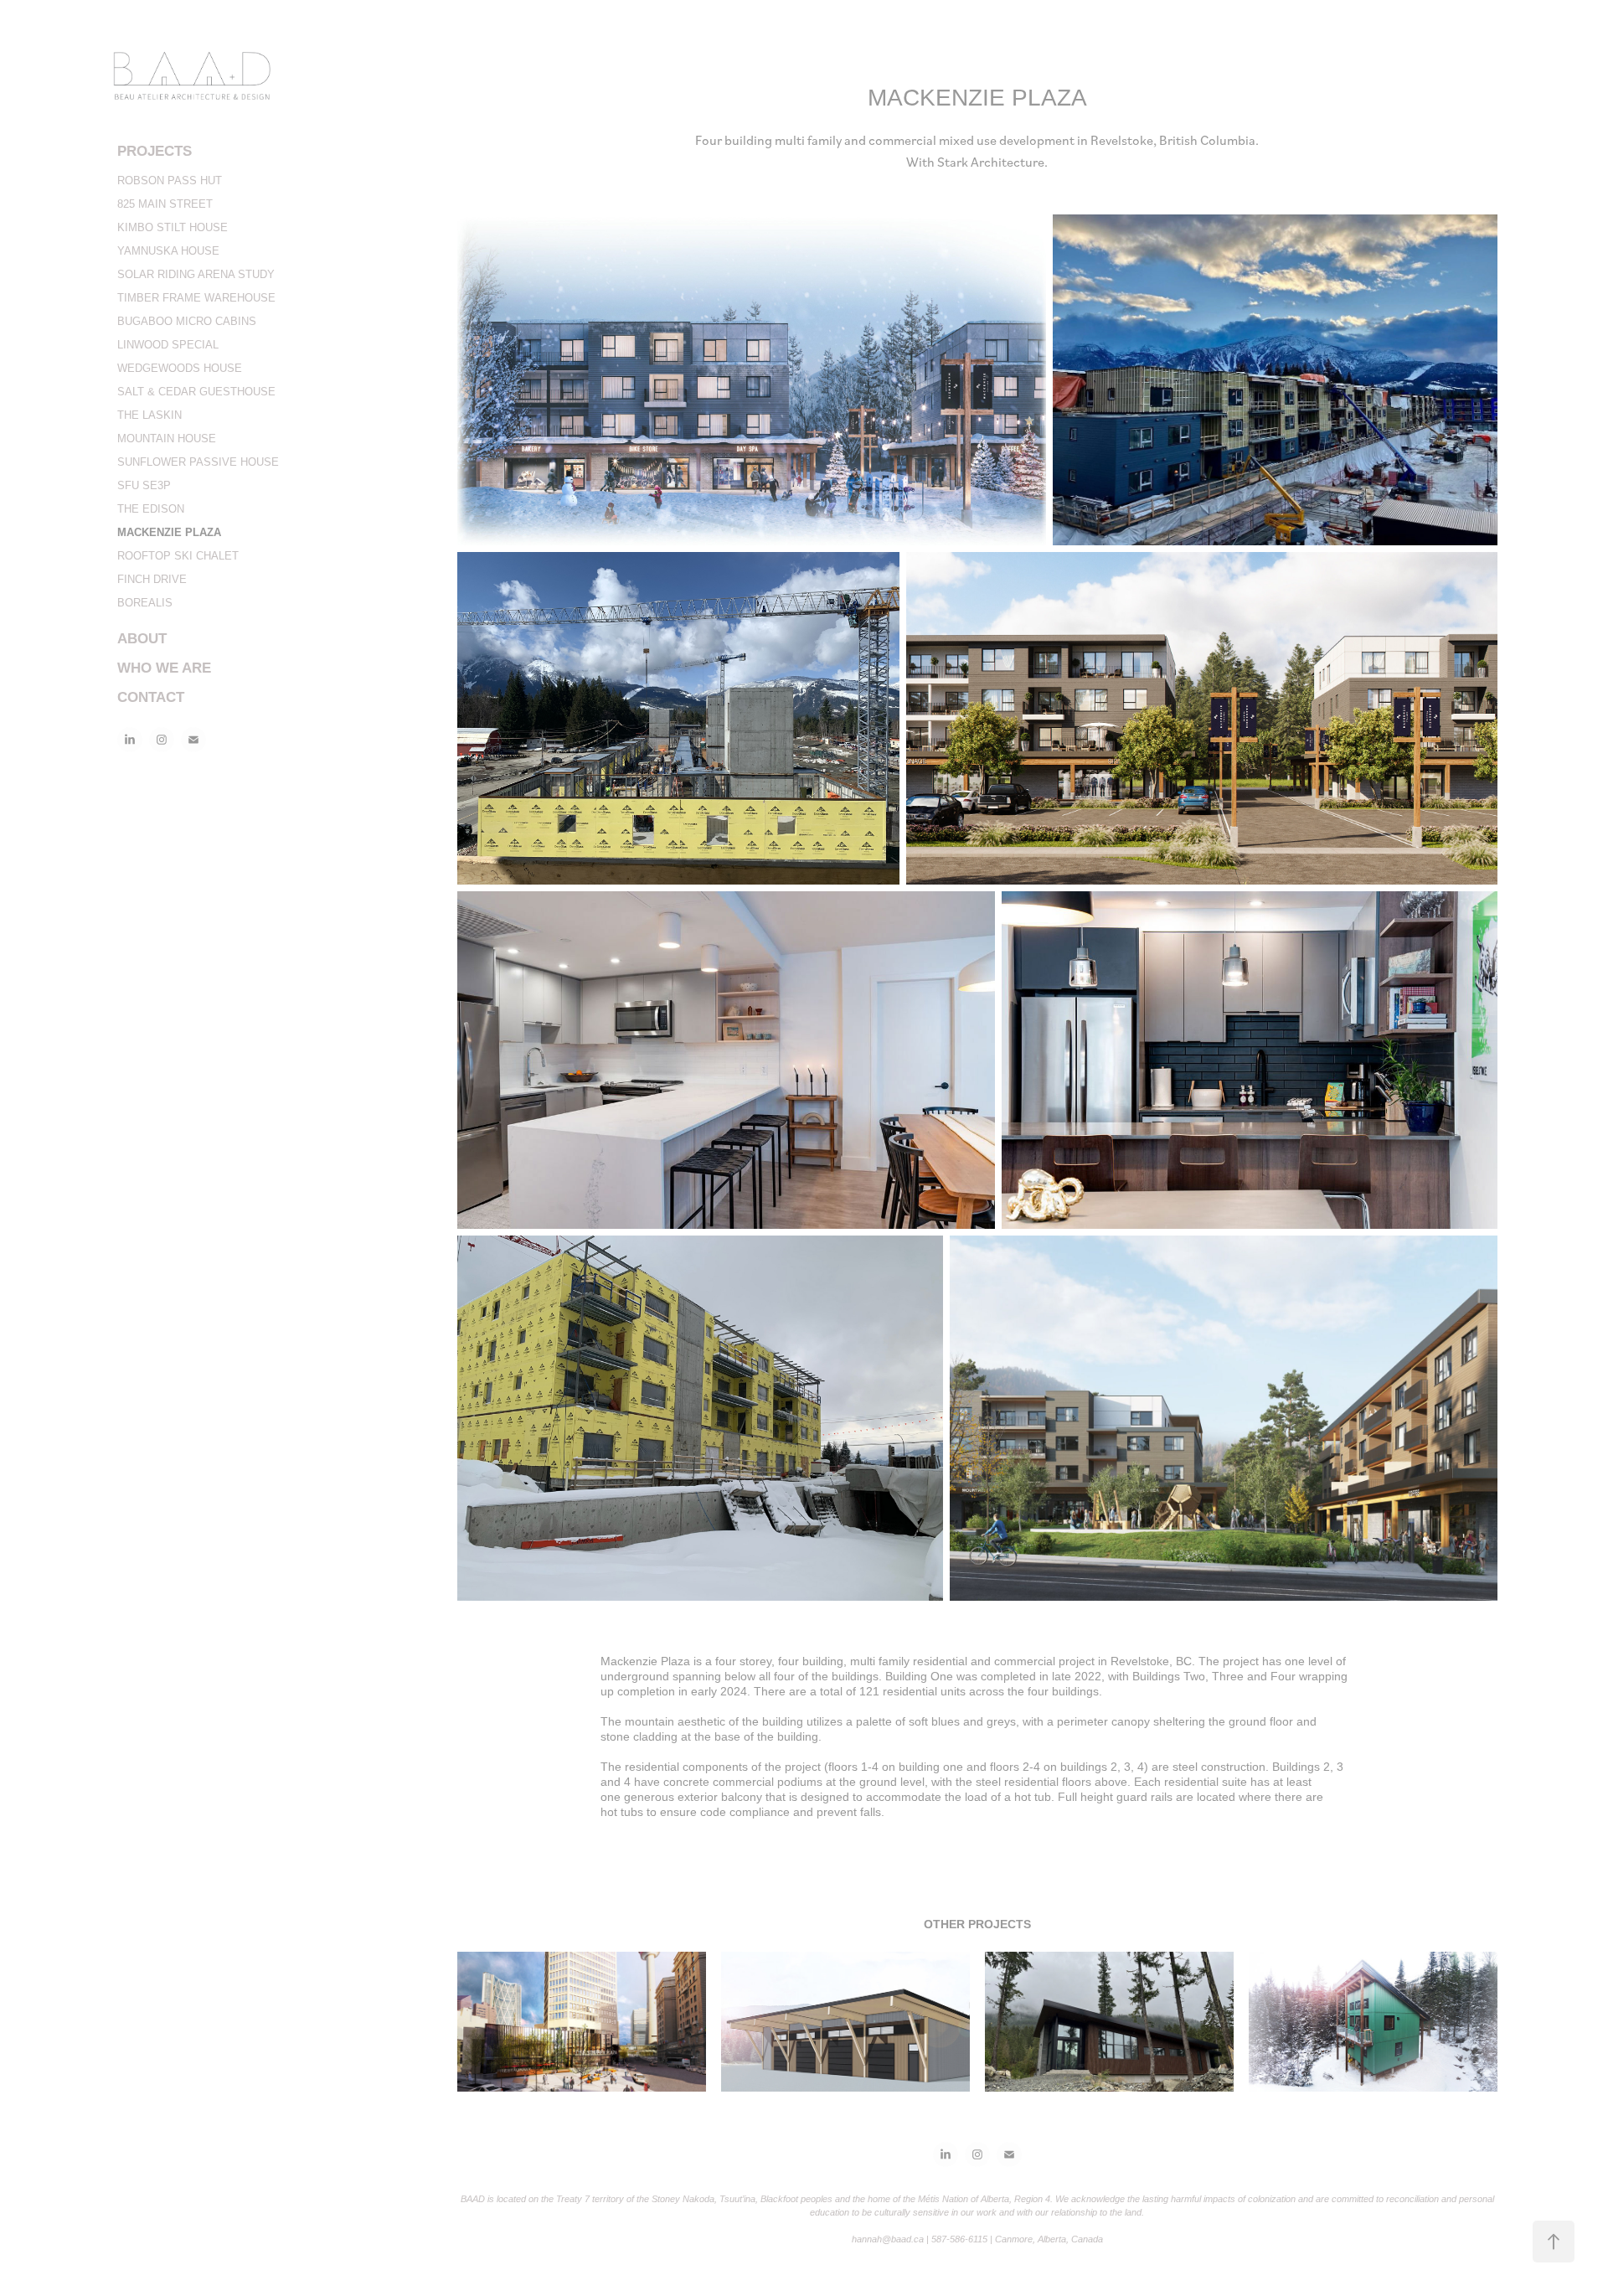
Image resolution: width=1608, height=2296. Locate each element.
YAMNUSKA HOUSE (168, 251)
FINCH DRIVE (152, 579)
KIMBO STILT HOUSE (173, 227)
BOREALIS (145, 603)
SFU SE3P (144, 485)
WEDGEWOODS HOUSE (180, 368)
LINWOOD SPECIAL (168, 345)
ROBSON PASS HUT (170, 181)
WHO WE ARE (164, 668)
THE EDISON (151, 509)
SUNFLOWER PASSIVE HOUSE (198, 462)
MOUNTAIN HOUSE (167, 439)
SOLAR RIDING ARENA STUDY (196, 274)
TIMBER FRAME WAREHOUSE (196, 298)
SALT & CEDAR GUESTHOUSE (196, 392)
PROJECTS (155, 151)
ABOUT (142, 639)
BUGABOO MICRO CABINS (187, 321)
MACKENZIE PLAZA (169, 532)
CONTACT (151, 697)
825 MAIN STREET (165, 204)
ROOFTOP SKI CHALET (178, 556)
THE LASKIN (149, 415)
